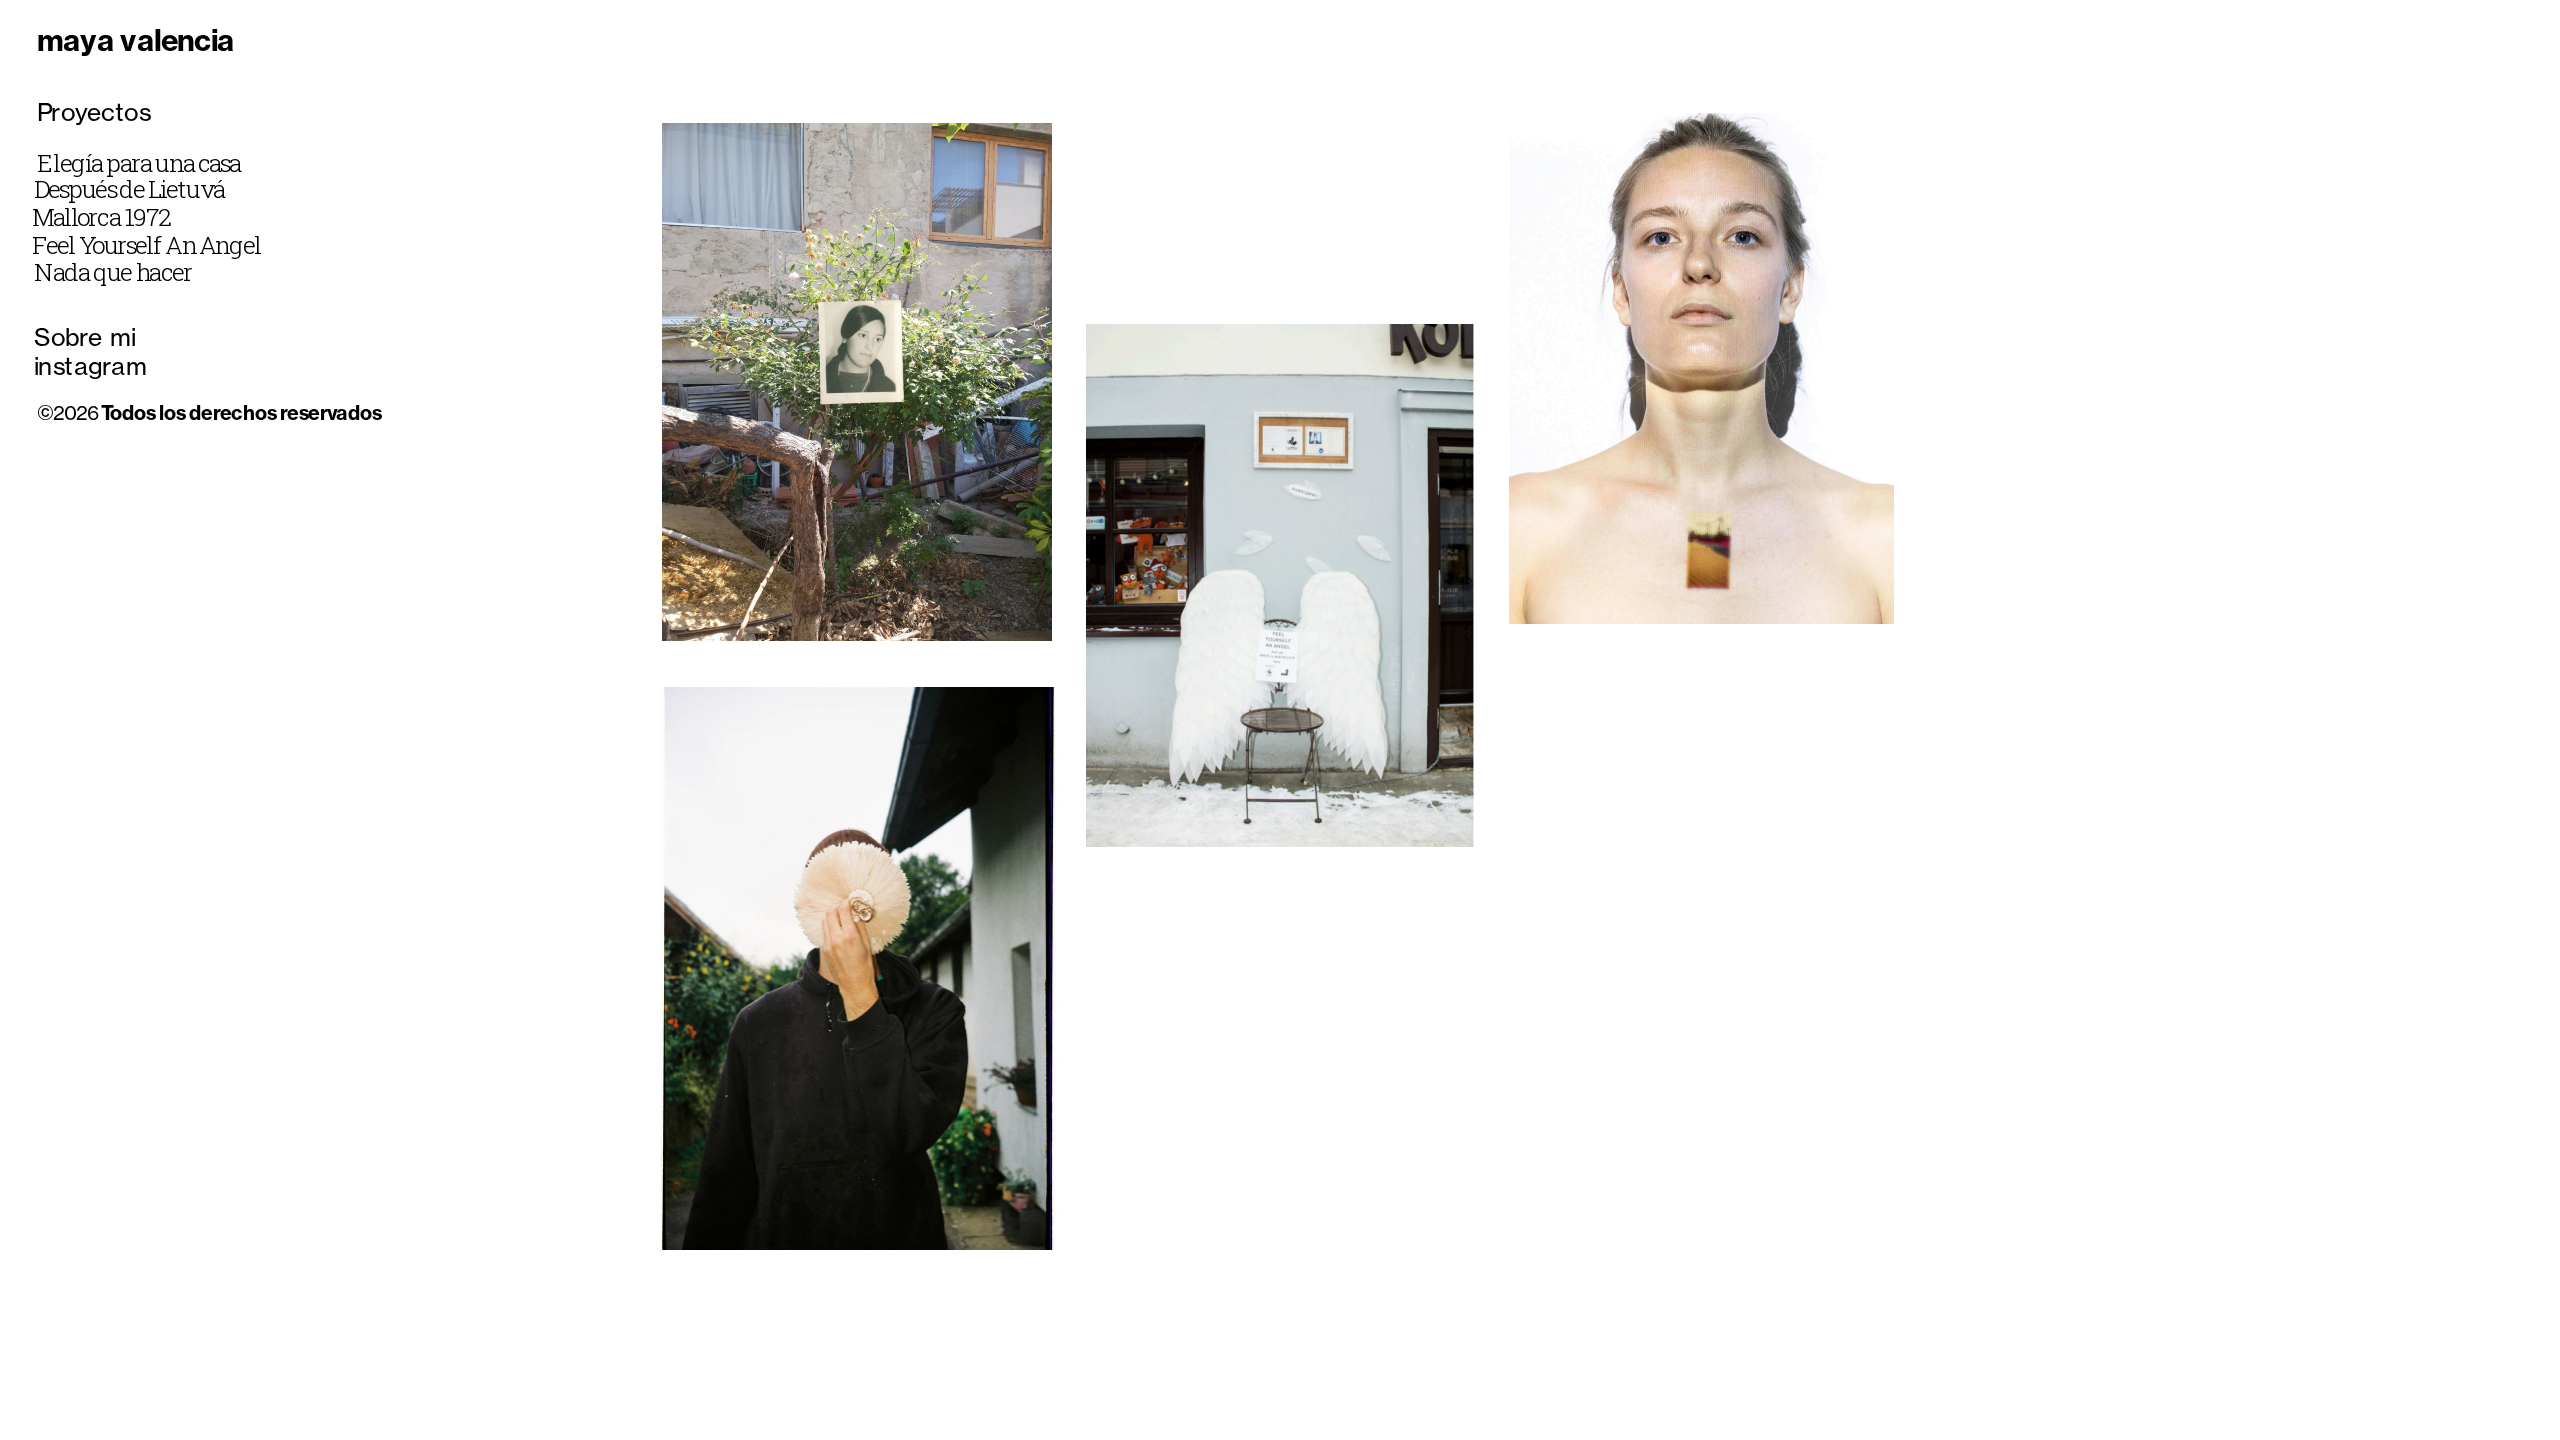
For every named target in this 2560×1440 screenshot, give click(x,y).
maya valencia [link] (135, 39)
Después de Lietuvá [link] (129, 189)
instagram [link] (90, 364)
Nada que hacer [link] (113, 273)
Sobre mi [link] (85, 336)
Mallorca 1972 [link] (100, 217)
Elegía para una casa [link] (139, 163)
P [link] (44, 111)
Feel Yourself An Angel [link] (146, 245)
